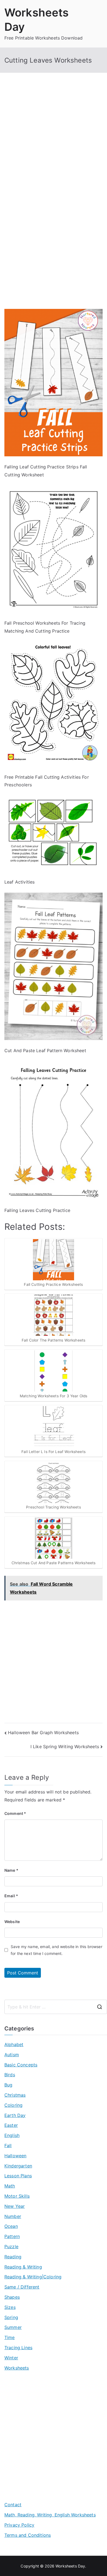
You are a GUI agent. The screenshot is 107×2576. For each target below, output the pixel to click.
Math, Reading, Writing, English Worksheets (50, 2515)
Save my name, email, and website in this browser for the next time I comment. (57, 1950)
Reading (13, 2257)
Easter (11, 2125)
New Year (15, 2206)
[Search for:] (56, 2007)
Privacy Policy (19, 2525)
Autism (12, 2055)
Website (12, 1922)
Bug (8, 2085)
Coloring (13, 2105)
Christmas (15, 2095)
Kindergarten (18, 2166)
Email (11, 1896)
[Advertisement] (54, 143)
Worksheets (17, 2368)
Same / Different (22, 2287)
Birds (10, 2075)
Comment (15, 1813)
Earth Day (15, 2115)
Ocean (11, 2226)
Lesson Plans (18, 2176)
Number (13, 2216)
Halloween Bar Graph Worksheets (43, 1733)
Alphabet (14, 2044)
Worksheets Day (70, 2566)
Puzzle (11, 2247)
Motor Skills (17, 2196)
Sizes (10, 2307)
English (12, 2135)
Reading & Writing (23, 2267)
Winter (11, 2358)
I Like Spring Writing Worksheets (65, 1747)
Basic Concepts (21, 2065)
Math (10, 2186)
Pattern (12, 2236)
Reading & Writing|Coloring (33, 2277)
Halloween (15, 2156)
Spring (11, 2317)
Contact (13, 2505)
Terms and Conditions (28, 2535)
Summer (13, 2327)
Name (11, 1870)
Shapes (12, 2297)
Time (10, 2337)
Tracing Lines (18, 2348)
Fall (8, 2145)
